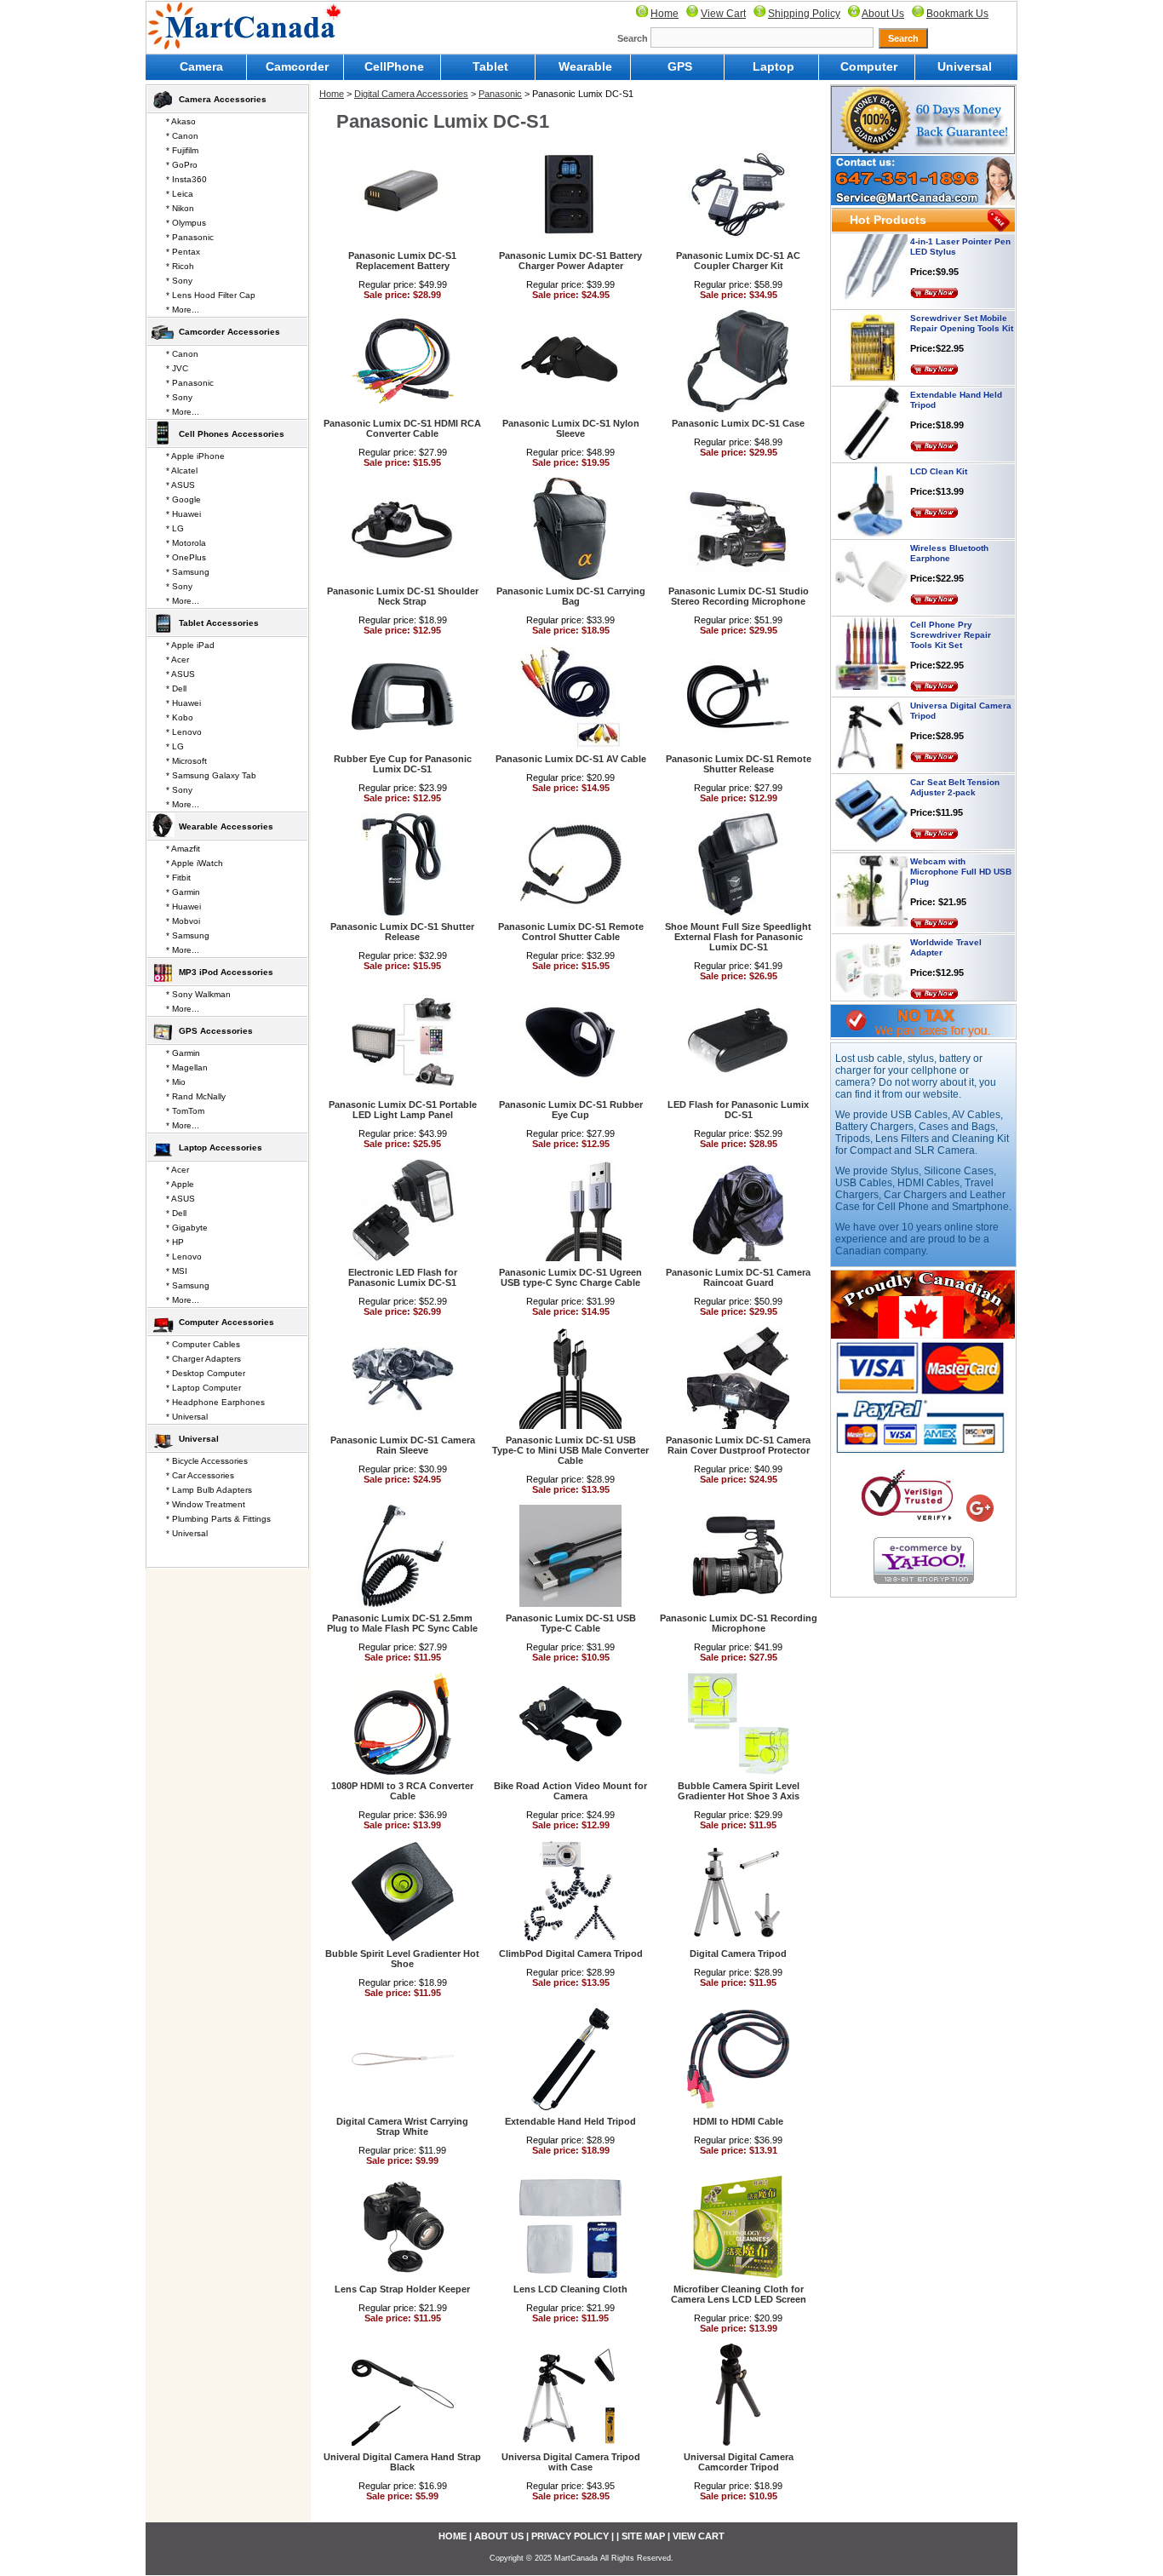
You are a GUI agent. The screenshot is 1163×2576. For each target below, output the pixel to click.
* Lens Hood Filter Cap (211, 295)
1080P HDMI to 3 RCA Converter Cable (402, 1791)
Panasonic (500, 94)
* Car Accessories (200, 1475)
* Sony (179, 281)
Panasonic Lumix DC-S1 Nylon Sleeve (571, 428)
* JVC (177, 368)
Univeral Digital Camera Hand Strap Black (402, 2462)
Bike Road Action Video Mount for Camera (570, 1791)
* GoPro (182, 165)
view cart (699, 2536)
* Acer (178, 660)
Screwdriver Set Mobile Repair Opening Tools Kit (962, 289)
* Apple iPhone (195, 456)
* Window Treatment (206, 1504)
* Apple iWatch (195, 863)
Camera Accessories (223, 99)
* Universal (187, 1417)
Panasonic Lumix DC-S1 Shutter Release (402, 932)
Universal (965, 66)
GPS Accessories (216, 1031)
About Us (883, 14)
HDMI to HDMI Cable (738, 2121)
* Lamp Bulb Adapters (209, 1490)
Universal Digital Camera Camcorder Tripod (739, 2462)
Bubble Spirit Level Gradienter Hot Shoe (402, 1959)
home (453, 2536)
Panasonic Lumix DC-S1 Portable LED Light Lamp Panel (403, 1110)
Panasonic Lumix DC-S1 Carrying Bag (571, 596)
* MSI (177, 1271)
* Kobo (180, 717)
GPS (680, 66)
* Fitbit (178, 878)
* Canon (182, 136)
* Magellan (187, 1067)
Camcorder (297, 66)
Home (665, 14)
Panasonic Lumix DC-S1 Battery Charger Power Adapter (570, 261)
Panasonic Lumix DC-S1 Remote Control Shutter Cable (571, 932)
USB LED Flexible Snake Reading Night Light (961, 990)
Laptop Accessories (221, 1147)
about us (499, 2536)
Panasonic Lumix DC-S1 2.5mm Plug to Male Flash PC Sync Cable (402, 1623)
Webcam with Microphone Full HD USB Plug (961, 838)
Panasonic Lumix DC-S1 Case (738, 423)
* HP (175, 1242)
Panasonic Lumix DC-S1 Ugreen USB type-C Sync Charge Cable (570, 1277)
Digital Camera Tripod (738, 1954)
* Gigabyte (187, 1228)
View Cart (723, 14)
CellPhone (394, 66)
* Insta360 (186, 179)
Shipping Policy (804, 14)
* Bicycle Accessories (207, 1461)
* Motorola (186, 543)
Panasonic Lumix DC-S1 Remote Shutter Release (739, 764)
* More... (183, 310)
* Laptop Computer (203, 1388)
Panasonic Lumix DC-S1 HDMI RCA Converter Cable (402, 428)
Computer (869, 66)
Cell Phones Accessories (232, 434)
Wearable (585, 66)
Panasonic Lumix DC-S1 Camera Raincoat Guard (738, 1277)
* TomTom (185, 1111)
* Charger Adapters (203, 1359)
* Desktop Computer (206, 1373)
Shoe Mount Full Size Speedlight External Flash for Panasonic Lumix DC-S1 (738, 937)
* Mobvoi (183, 921)
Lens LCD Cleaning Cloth (570, 2289)
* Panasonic (190, 237)
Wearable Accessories (226, 826)
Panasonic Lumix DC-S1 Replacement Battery (402, 261)
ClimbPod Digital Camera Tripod (571, 1954)
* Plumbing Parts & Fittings (218, 1519)
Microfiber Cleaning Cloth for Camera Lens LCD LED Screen (739, 2294)
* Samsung (188, 572)
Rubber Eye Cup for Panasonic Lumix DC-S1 (403, 764)
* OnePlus (186, 557)
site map (643, 2536)
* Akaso (181, 121)
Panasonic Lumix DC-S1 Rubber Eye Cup (571, 1110)
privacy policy (570, 2536)
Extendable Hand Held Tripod (570, 2121)
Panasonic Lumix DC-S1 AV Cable (571, 759)
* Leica (180, 194)
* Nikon (180, 208)
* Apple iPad (190, 645)
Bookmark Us (957, 14)
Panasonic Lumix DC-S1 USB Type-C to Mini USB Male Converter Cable (570, 1450)
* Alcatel (182, 470)
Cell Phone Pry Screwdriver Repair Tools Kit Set (951, 601)
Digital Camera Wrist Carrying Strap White (402, 2126)
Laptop (773, 66)
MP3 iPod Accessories (226, 972)
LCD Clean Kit (939, 437)
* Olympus (186, 223)
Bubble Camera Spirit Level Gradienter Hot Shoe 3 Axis (739, 1791)
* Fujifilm (182, 150)
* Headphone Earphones (215, 1402)
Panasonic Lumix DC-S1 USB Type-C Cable (571, 1623)
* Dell (176, 688)
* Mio (176, 1082)
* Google (183, 499)
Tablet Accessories (219, 623)
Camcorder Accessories (229, 332)
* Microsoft (186, 761)
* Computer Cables (203, 1344)
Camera (201, 66)
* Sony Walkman (198, 994)
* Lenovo (184, 732)
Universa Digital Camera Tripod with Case (571, 2462)
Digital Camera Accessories (411, 94)
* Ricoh (180, 266)
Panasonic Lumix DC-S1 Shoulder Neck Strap (403, 596)
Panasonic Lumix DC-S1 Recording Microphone (739, 1623)
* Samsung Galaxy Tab (211, 775)
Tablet (490, 66)
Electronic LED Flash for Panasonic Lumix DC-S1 (403, 1277)
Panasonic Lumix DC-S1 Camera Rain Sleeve (403, 1445)
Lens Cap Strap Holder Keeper (402, 2289)
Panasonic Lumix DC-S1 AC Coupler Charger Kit (738, 261)
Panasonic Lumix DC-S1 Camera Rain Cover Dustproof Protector (738, 1445)
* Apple (180, 1184)
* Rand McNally (196, 1096)
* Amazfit (183, 849)
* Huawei (183, 514)
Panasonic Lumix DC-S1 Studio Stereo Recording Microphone (739, 596)
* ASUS (180, 485)
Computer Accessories (226, 1322)
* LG (175, 528)
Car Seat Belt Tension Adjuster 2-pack (955, 753)
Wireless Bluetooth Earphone (949, 519)
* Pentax (183, 252)
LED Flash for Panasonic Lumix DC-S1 (738, 1110)
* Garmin (183, 892)
